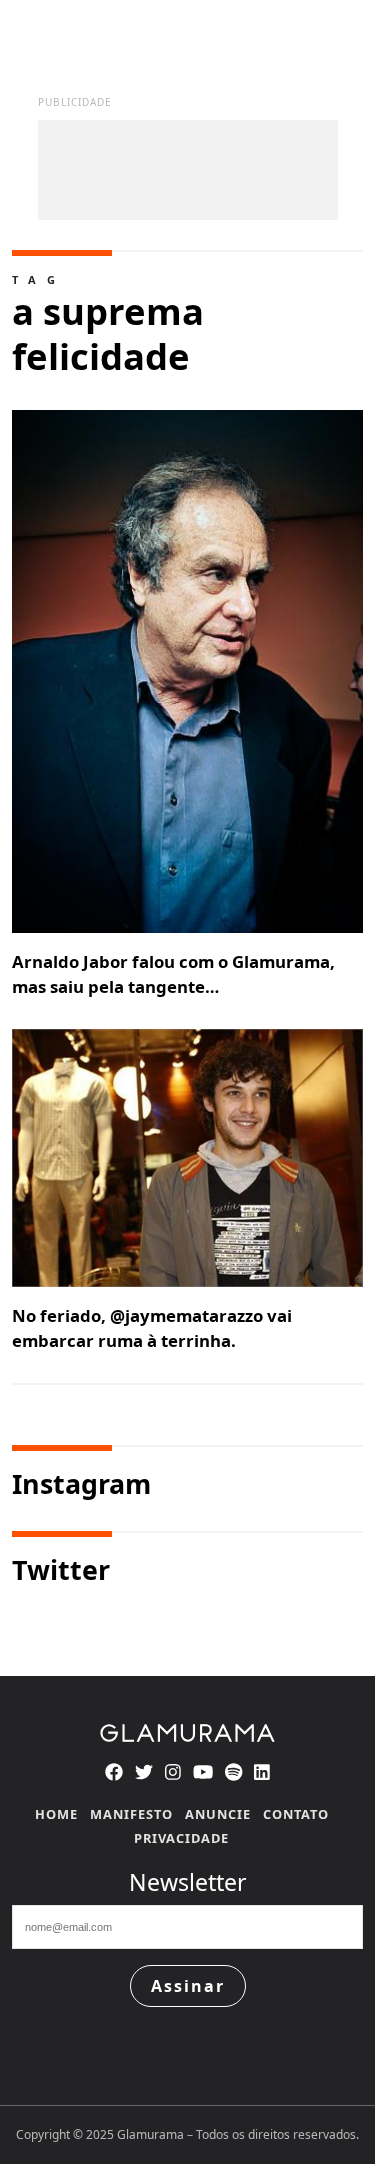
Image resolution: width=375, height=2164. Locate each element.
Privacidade (181, 1838)
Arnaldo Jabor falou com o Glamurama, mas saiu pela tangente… (173, 974)
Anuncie (218, 1814)
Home (56, 1814)
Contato (296, 1814)
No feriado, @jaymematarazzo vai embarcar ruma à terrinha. (152, 1328)
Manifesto (131, 1814)
